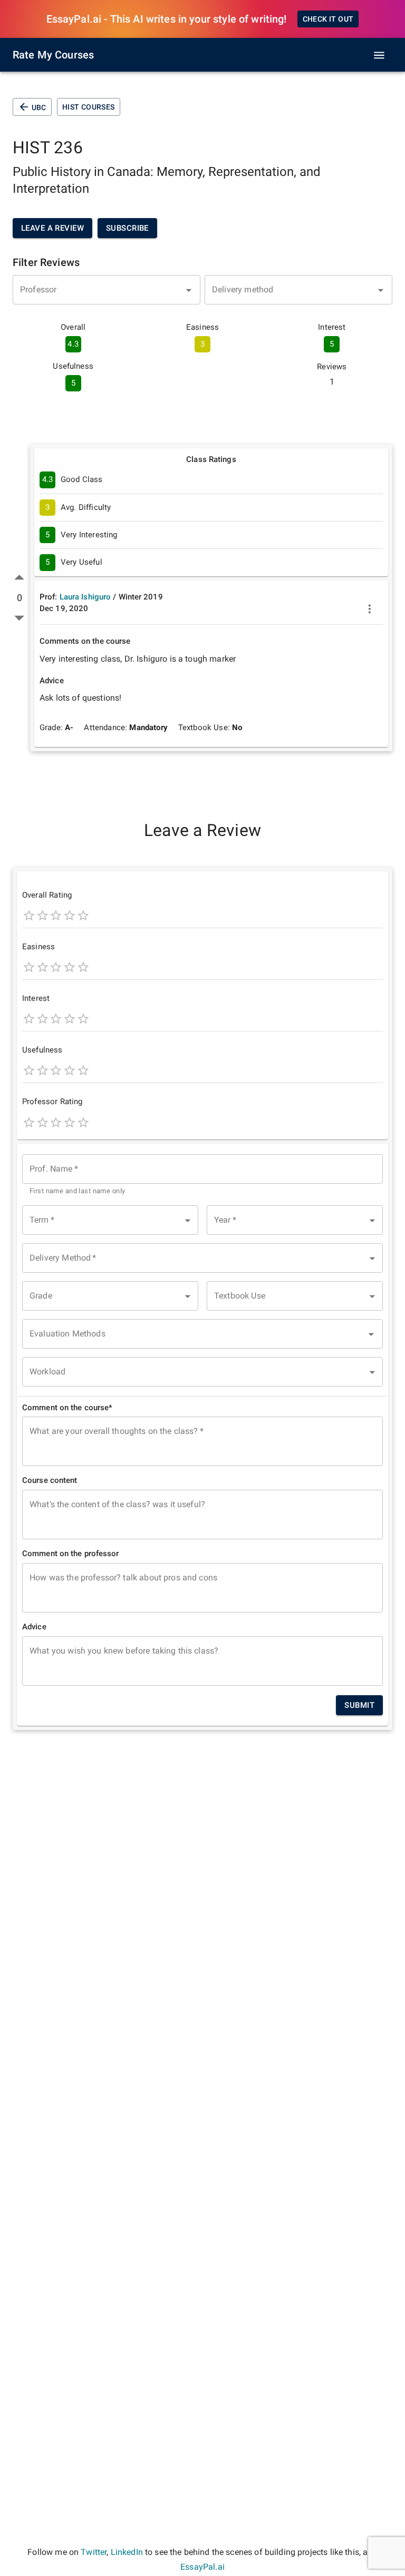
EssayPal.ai (202, 2567)
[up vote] (19, 578)
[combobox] (107, 290)
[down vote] (19, 618)
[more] (370, 609)
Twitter (94, 2552)
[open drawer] (379, 55)
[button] (110, 1220)
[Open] (189, 290)
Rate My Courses (53, 55)
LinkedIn (127, 2552)
